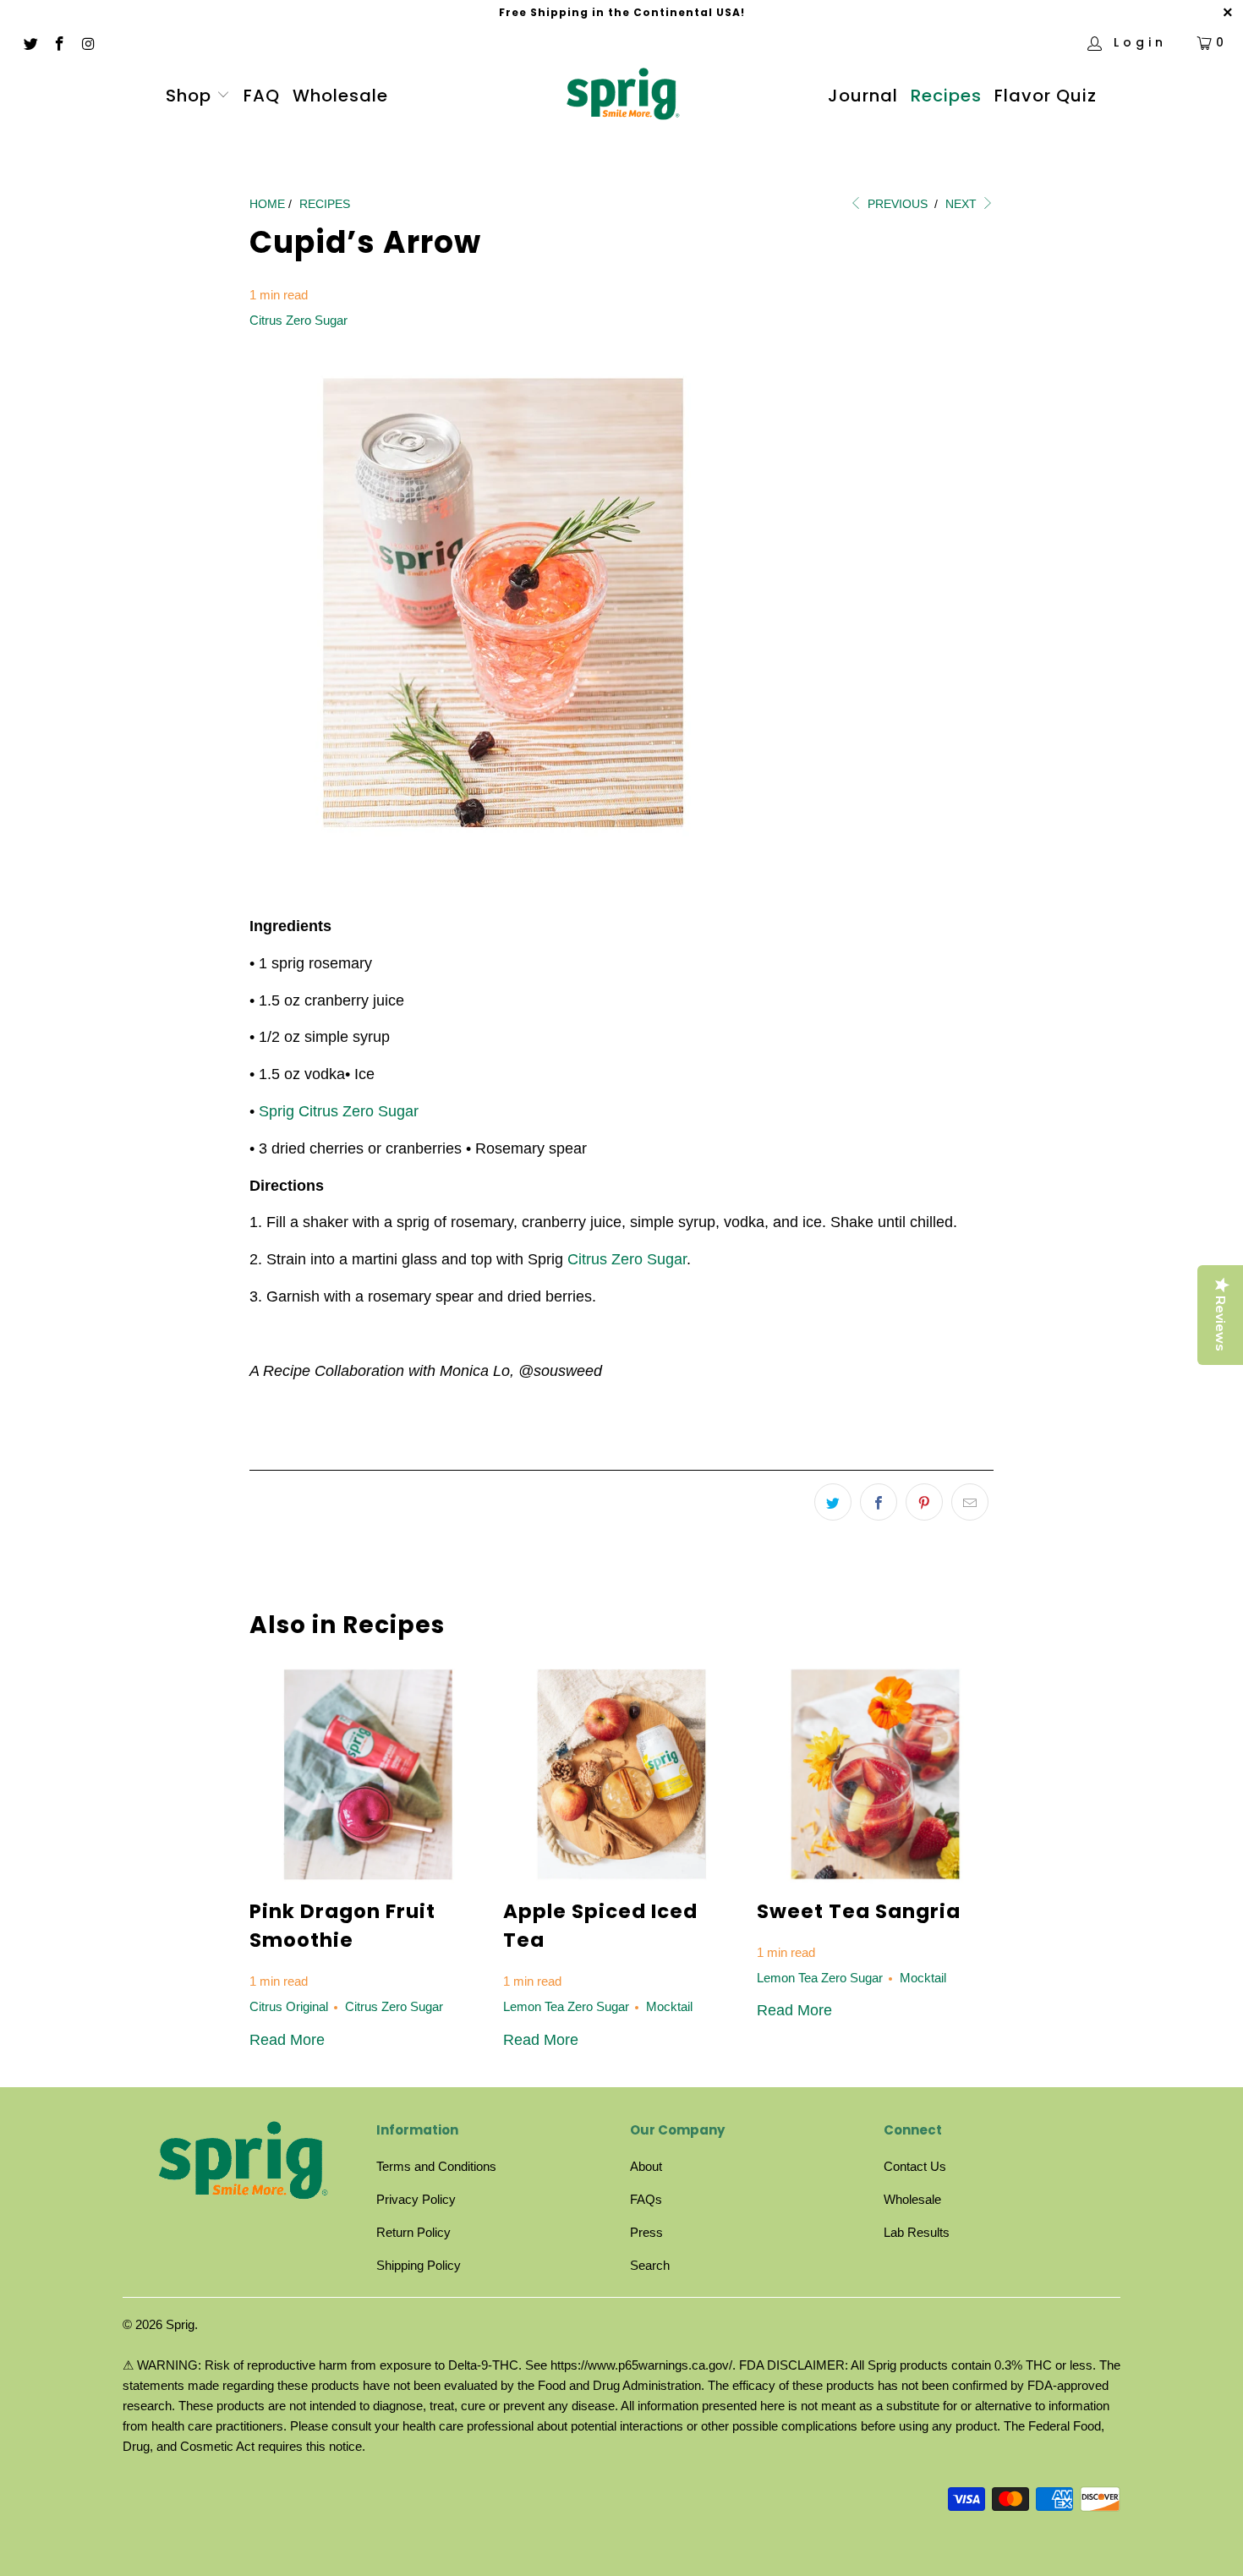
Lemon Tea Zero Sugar (566, 2006)
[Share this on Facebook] (879, 1502)
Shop (189, 96)
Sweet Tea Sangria (859, 1911)
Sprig (180, 2324)
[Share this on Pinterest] (924, 1502)
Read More (287, 2040)
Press (646, 2232)
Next (963, 204)
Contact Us (915, 2166)
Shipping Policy (419, 2265)
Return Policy (413, 2232)
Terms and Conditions (436, 2166)
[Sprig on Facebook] (59, 42)
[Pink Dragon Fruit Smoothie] (368, 1774)
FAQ (262, 96)
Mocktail (669, 2006)
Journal (863, 96)
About (646, 2166)
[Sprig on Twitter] (30, 42)
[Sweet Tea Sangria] (875, 1774)
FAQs (646, 2199)
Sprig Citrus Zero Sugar (339, 1111)
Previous (896, 204)
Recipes (946, 96)
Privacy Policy (416, 2199)
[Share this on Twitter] (833, 1502)
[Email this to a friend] (970, 1502)
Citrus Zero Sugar (298, 320)
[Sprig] (621, 96)
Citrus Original (289, 2006)
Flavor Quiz (1046, 96)
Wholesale (340, 96)
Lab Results (917, 2232)
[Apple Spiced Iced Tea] (621, 1774)
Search (650, 2265)
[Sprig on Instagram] (88, 42)
